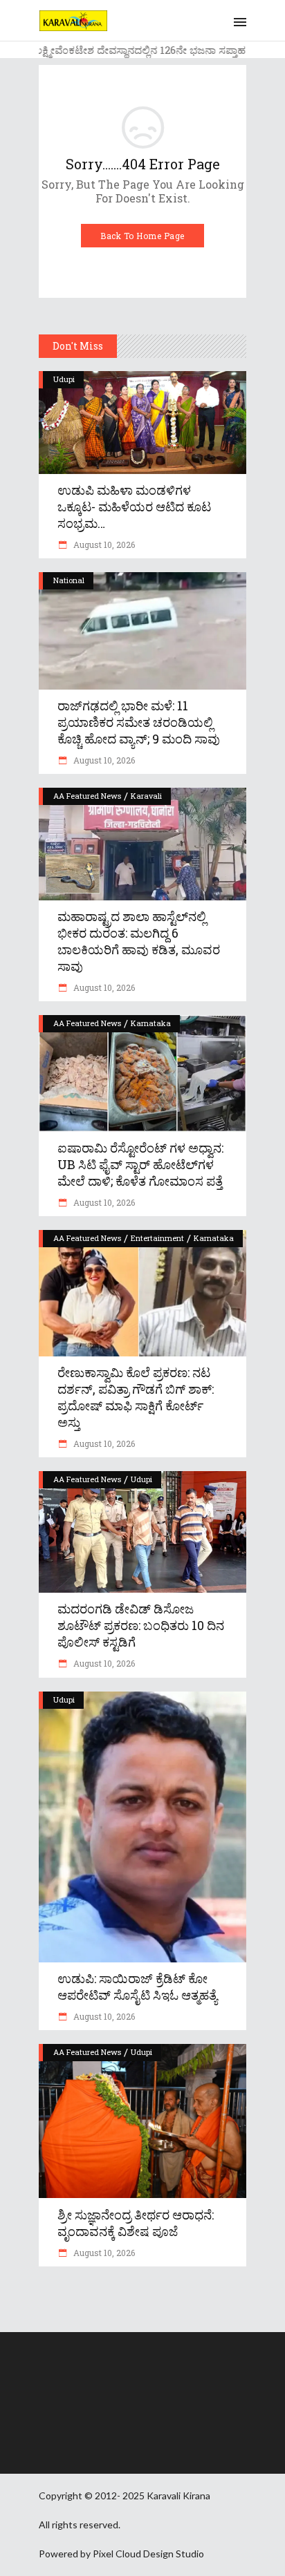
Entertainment (157, 1238)
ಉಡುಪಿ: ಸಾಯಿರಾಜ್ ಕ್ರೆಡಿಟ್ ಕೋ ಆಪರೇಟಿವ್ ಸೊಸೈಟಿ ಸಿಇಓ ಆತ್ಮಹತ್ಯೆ (137, 1987)
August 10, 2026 (103, 544)
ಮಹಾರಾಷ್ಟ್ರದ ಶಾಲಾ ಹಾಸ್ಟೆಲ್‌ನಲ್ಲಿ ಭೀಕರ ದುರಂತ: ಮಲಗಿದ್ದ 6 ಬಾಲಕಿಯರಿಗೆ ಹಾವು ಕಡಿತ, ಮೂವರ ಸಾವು (139, 941)
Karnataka (151, 1023)
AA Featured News (87, 796)
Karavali (146, 796)
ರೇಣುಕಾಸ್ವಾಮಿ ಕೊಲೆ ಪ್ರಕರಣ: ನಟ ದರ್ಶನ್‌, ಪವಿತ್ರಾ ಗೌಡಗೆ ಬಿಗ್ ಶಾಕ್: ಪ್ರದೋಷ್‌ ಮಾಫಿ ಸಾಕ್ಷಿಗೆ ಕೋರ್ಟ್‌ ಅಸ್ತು (136, 1397)
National (69, 580)
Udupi (64, 379)
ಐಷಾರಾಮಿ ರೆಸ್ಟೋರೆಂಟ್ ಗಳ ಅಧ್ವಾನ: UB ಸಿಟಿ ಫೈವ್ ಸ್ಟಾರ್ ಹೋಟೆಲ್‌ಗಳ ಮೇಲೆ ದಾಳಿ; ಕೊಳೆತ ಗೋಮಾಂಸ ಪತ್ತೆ (140, 1164)
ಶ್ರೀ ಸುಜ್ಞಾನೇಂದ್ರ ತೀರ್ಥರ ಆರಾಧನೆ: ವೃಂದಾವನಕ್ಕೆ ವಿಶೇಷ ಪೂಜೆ (136, 2223)
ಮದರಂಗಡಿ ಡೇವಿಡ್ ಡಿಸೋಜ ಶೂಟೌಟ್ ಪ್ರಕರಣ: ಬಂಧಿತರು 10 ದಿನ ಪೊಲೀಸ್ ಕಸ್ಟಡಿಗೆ (141, 1625)
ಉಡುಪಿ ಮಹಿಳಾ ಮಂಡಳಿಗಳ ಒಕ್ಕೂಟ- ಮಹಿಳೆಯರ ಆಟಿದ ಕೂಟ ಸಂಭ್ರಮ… (134, 506)
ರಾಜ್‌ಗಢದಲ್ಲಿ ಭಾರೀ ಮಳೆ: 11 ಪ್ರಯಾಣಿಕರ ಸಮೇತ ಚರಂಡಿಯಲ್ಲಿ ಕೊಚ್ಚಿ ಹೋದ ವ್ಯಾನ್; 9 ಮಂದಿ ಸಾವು (139, 722)
